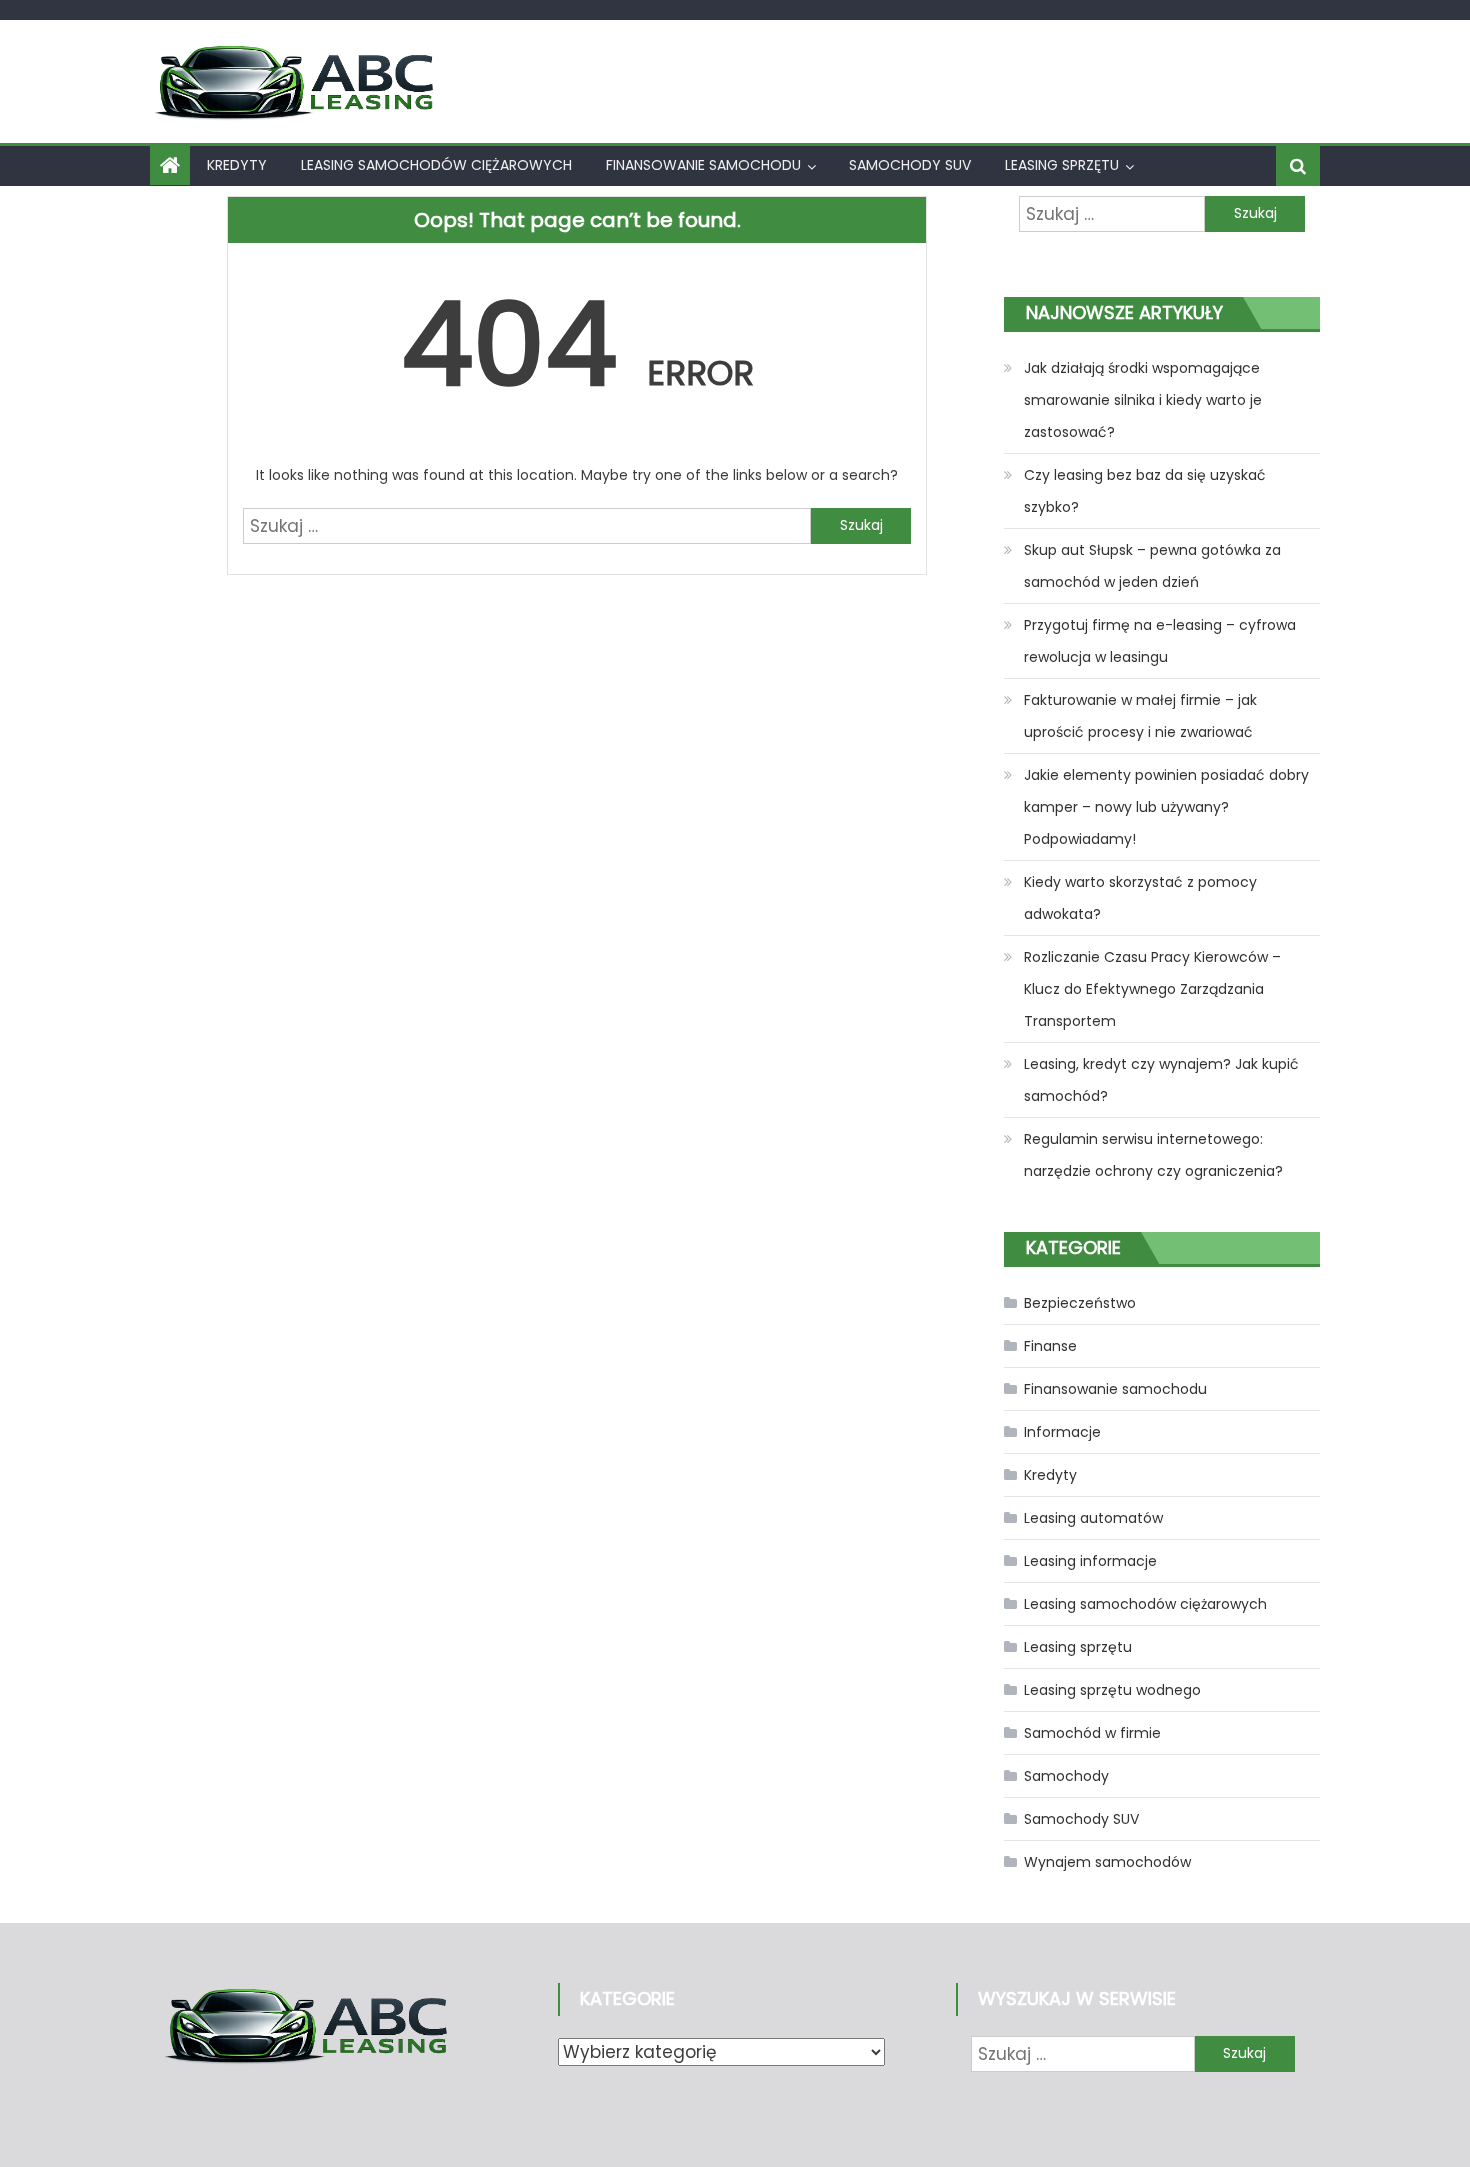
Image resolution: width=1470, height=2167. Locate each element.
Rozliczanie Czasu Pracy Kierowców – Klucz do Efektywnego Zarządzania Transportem (1152, 989)
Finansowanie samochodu (703, 165)
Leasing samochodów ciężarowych (436, 165)
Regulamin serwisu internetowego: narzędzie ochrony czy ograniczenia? (1153, 1155)
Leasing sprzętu (1062, 165)
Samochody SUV (910, 165)
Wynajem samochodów (1107, 1862)
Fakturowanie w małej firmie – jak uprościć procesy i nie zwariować (1140, 716)
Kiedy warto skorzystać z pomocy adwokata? (1140, 898)
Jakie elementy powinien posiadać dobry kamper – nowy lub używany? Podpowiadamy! (1166, 807)
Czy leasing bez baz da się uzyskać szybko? (1145, 491)
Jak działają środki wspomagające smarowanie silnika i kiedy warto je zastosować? (1143, 400)
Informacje (1062, 1432)
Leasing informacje (1090, 1561)
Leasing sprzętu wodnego (1112, 1690)
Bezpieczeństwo (1080, 1303)
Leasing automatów (1093, 1518)
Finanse (1050, 1346)
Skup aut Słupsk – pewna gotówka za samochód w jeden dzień (1152, 566)
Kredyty (237, 165)
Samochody (1066, 1776)
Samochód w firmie (1092, 1733)
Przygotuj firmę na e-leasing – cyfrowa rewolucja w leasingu (1160, 641)
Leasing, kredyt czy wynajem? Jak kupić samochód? (1161, 1080)
